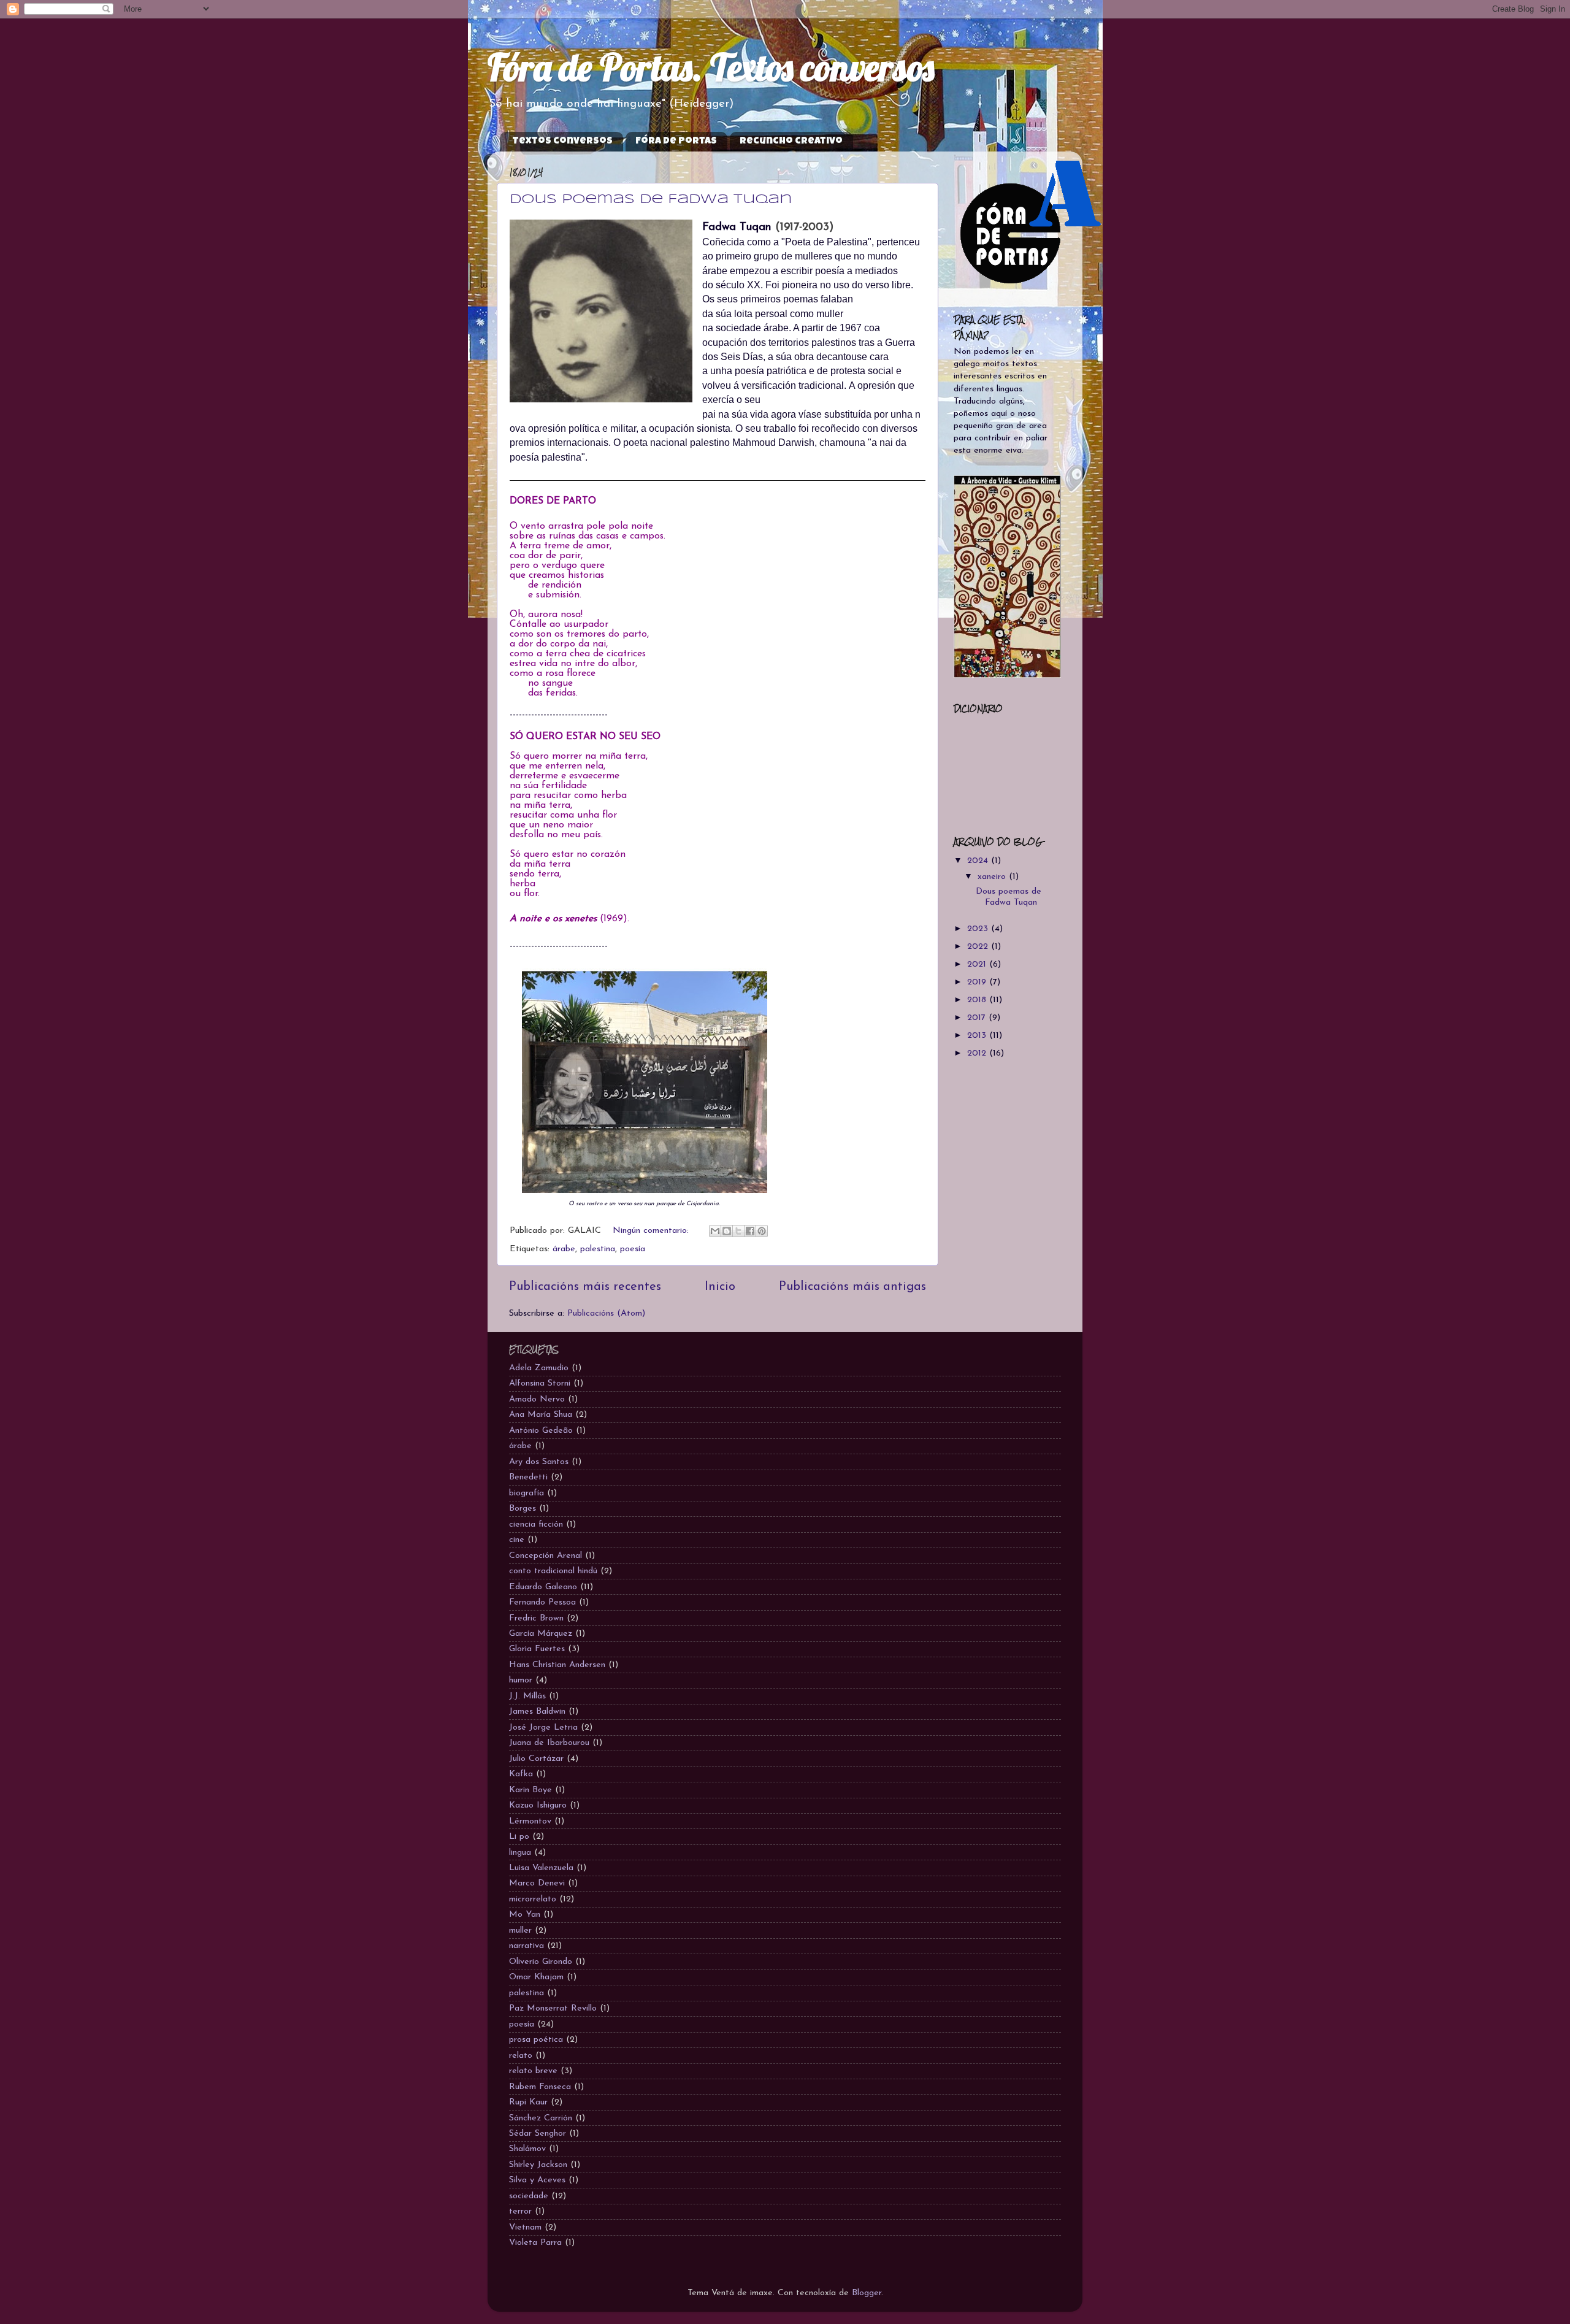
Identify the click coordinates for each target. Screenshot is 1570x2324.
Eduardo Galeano (543, 1587)
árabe (564, 1249)
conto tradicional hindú (553, 1571)
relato (521, 2056)
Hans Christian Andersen (557, 1665)
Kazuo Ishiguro (538, 1805)
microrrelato (533, 1899)
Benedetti (528, 1477)
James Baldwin (537, 1712)
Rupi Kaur (528, 2102)
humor (521, 1680)
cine (517, 1540)
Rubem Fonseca (540, 2087)
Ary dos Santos (539, 1462)
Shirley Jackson (538, 2165)
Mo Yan (525, 1915)
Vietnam (525, 2227)
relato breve (533, 2071)
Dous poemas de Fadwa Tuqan (651, 199)
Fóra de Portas (676, 142)
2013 (978, 1036)
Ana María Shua (541, 1415)
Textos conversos (562, 142)
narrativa (527, 1946)
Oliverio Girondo (541, 1962)
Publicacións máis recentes (585, 1287)
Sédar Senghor (538, 2134)
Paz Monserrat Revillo (553, 2008)
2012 (978, 1053)
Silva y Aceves (537, 2180)
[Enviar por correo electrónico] (715, 1231)
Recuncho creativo (791, 142)
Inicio (720, 1287)
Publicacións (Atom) (606, 1313)
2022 (979, 947)
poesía (633, 1249)
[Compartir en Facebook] (750, 1231)
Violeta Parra (535, 2243)
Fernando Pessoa (542, 1602)
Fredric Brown (536, 1618)
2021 (978, 964)
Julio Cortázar (536, 1759)
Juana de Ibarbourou (549, 1743)
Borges (523, 1509)
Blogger (867, 2293)
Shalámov (527, 2149)
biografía (527, 1493)
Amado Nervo (537, 1399)
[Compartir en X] (738, 1231)
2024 (979, 861)
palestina (598, 1249)
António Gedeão (541, 1431)
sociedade (529, 2196)
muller (520, 1931)
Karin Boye (530, 1790)
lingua (520, 1853)
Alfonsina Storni (540, 1383)
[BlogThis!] (727, 1231)
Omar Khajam (536, 1977)
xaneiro (993, 877)
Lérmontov (530, 1821)
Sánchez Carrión (541, 2118)
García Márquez (541, 1634)
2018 (978, 1000)
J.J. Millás (527, 1696)
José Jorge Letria (543, 1728)
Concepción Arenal (546, 1556)
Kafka (521, 1774)
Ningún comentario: (652, 1231)
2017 (978, 1018)
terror (520, 2211)
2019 (978, 982)
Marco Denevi (537, 1883)
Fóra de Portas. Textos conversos (711, 67)
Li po (519, 1837)
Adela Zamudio (539, 1368)
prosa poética (536, 2040)
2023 (979, 929)
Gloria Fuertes (537, 1649)
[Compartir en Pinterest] (762, 1231)
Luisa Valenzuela (541, 1868)
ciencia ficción (536, 1524)
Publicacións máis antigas (852, 1287)
